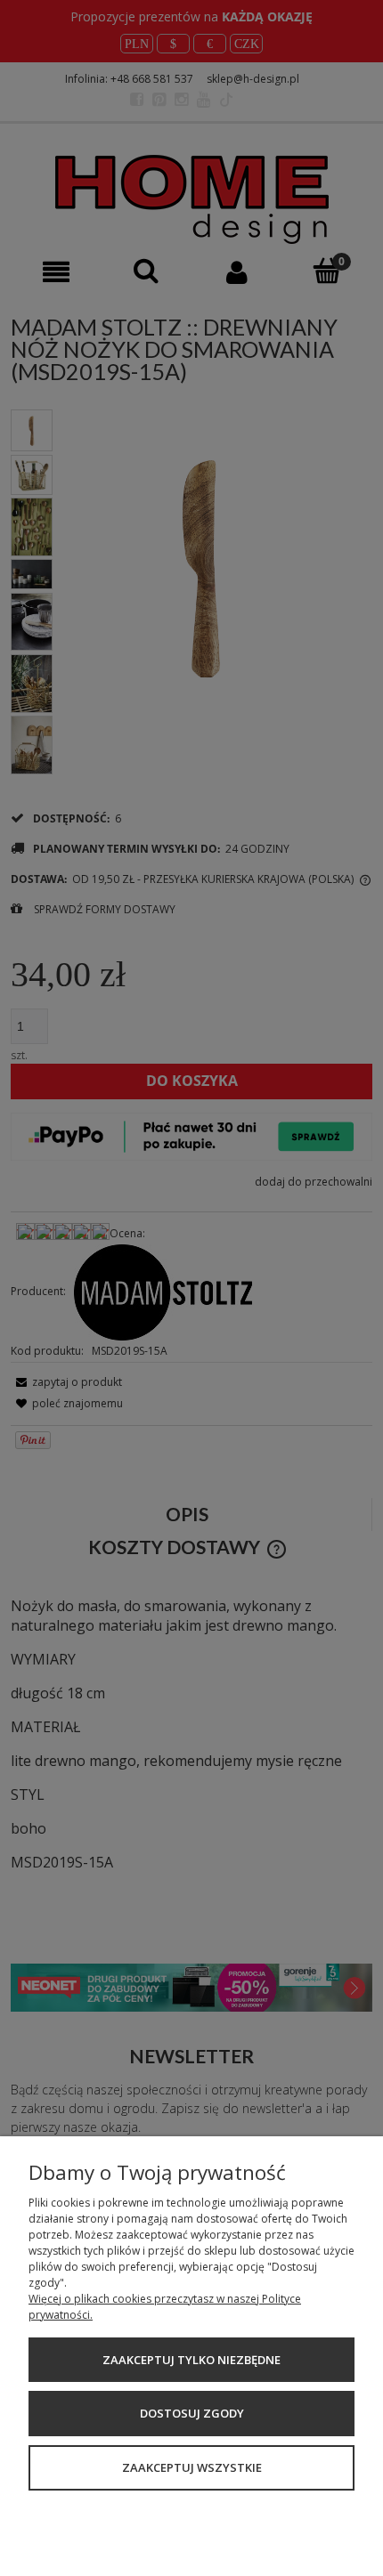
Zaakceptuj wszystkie (192, 2467)
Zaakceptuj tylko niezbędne (191, 2360)
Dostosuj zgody (192, 2413)
